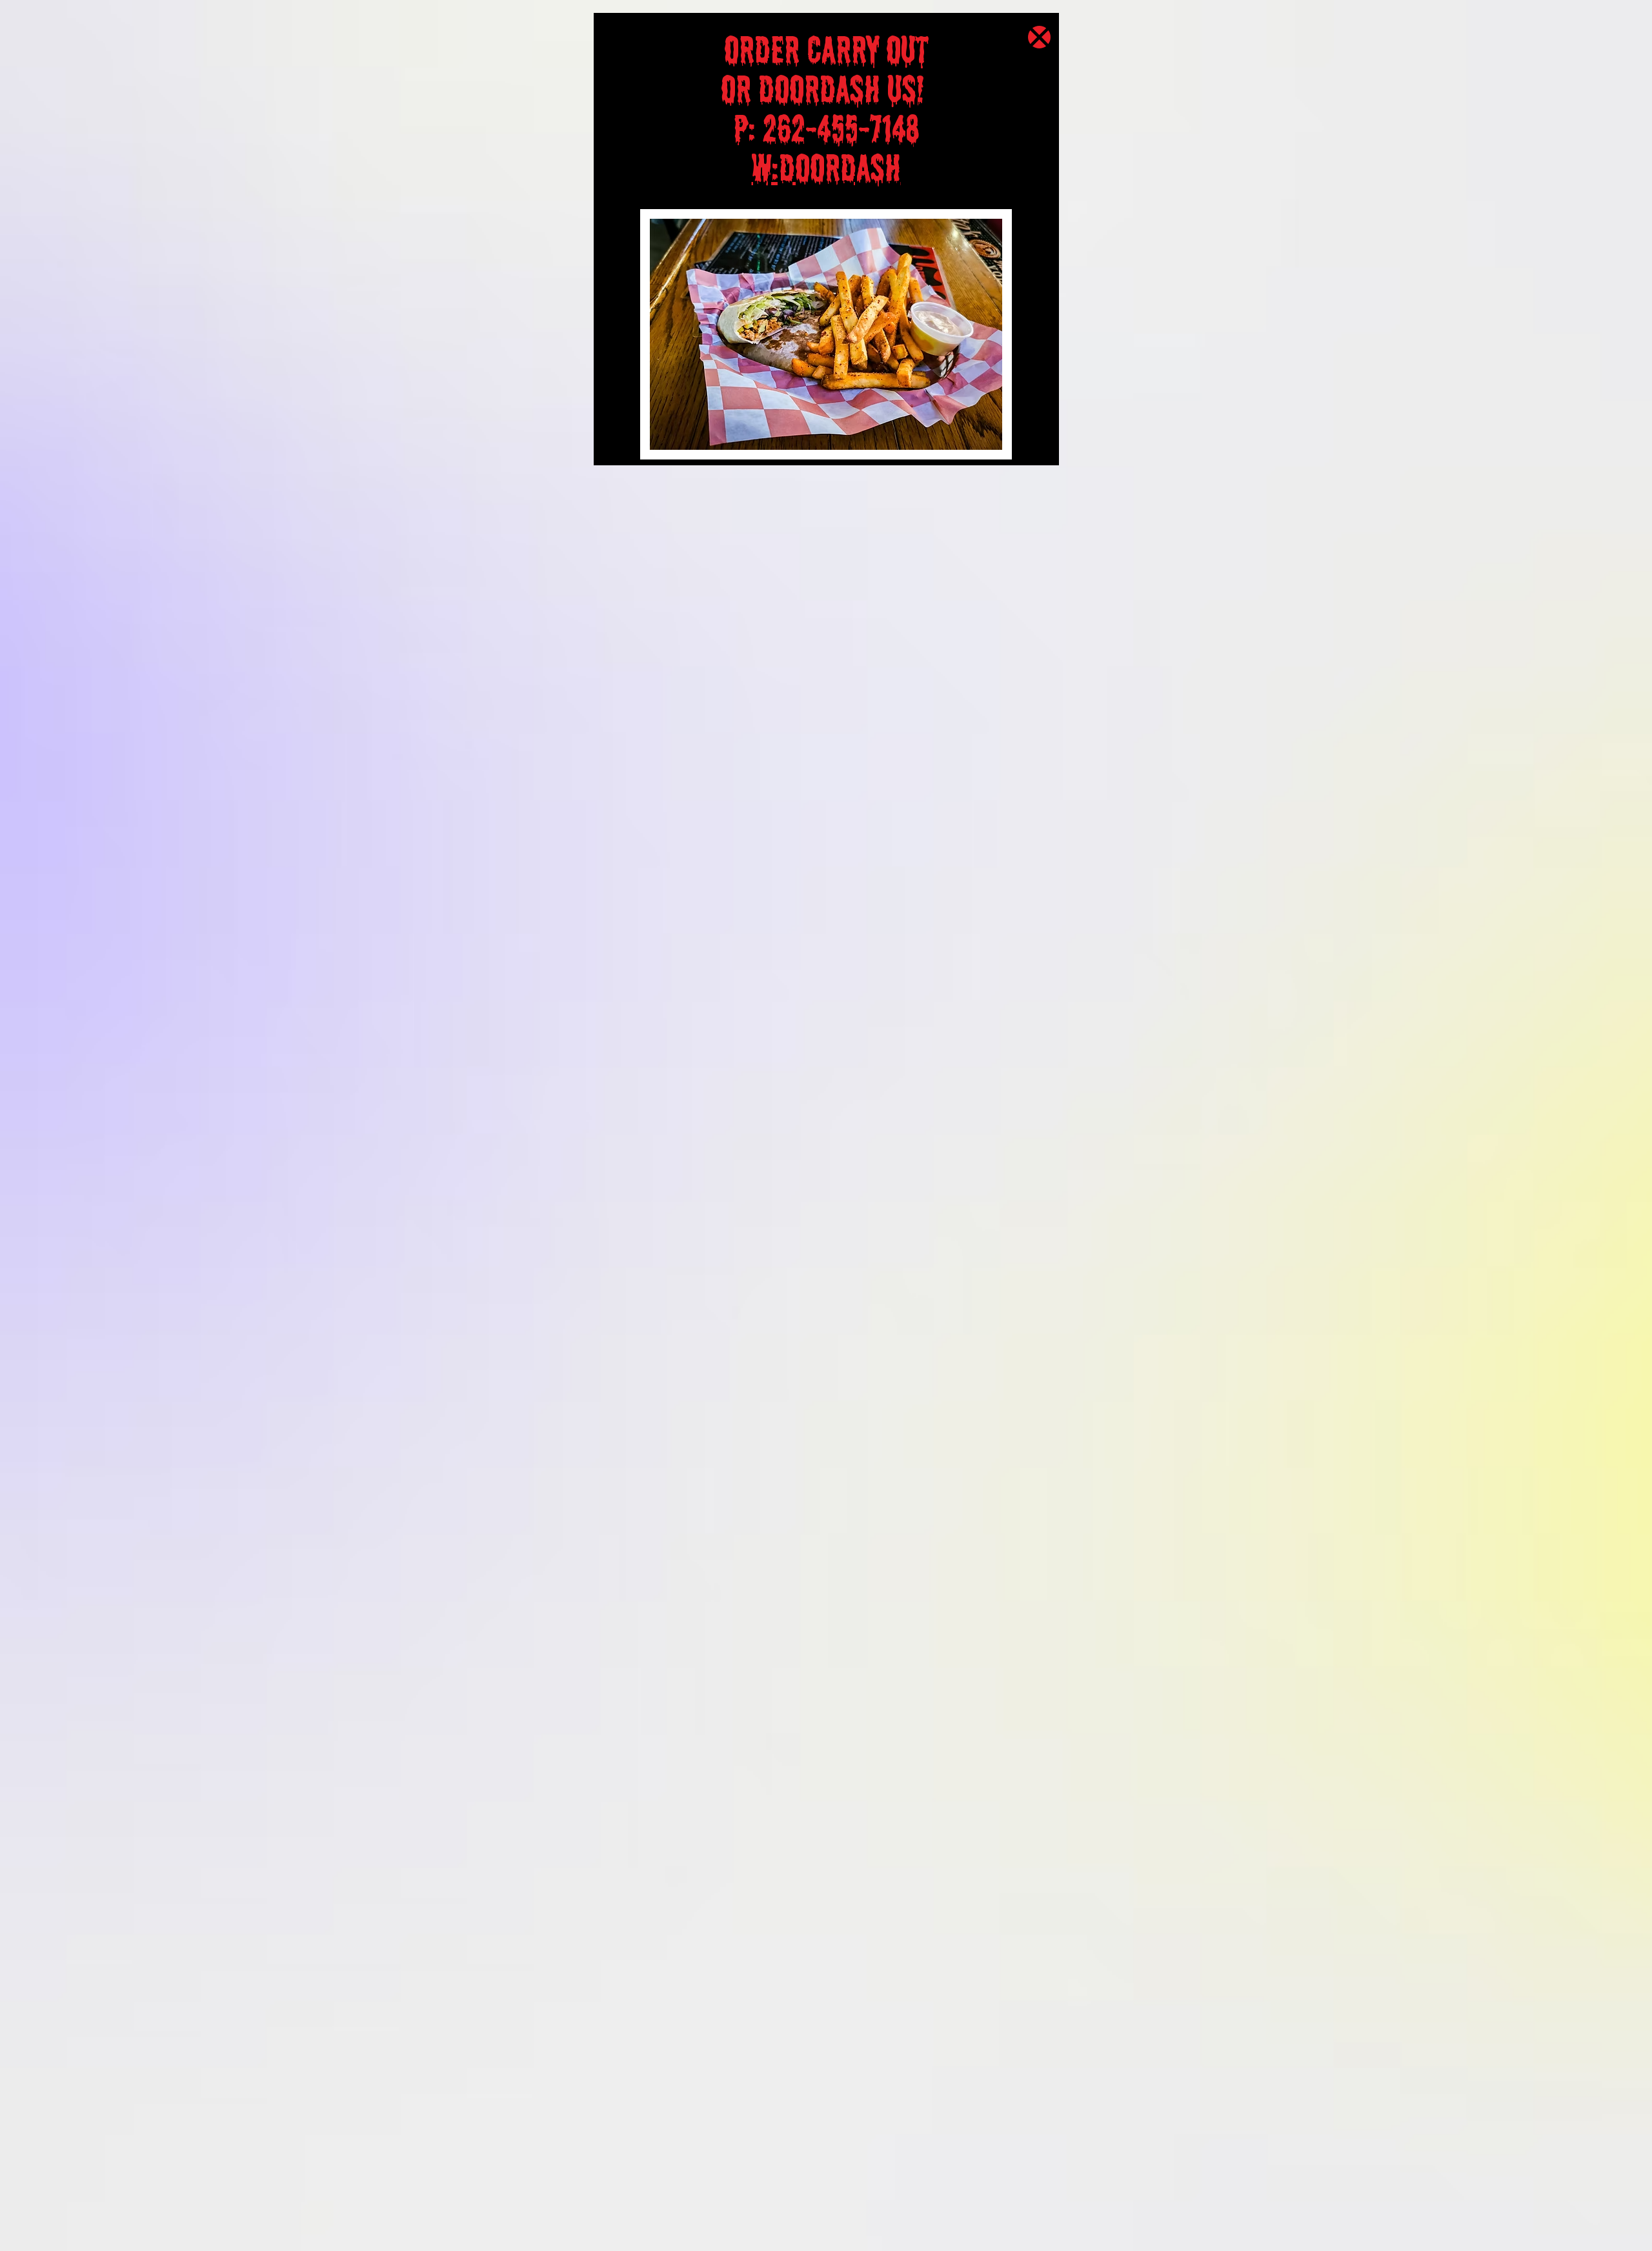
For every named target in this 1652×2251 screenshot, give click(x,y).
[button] (1039, 37)
